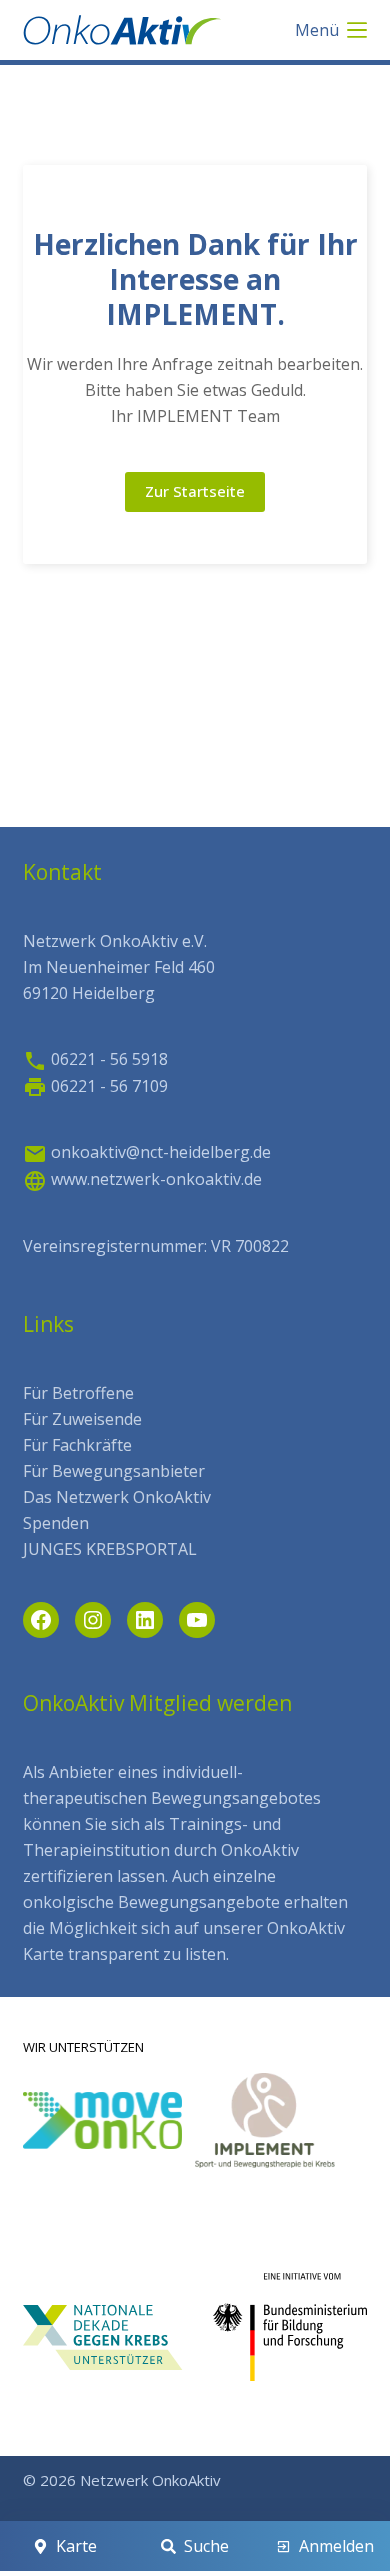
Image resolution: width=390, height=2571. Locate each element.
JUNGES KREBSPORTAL (110, 1549)
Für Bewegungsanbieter (114, 1471)
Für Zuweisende (82, 1419)
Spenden (56, 1523)
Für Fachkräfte (77, 1445)
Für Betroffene (78, 1393)
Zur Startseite (195, 491)
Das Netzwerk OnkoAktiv (117, 1497)
